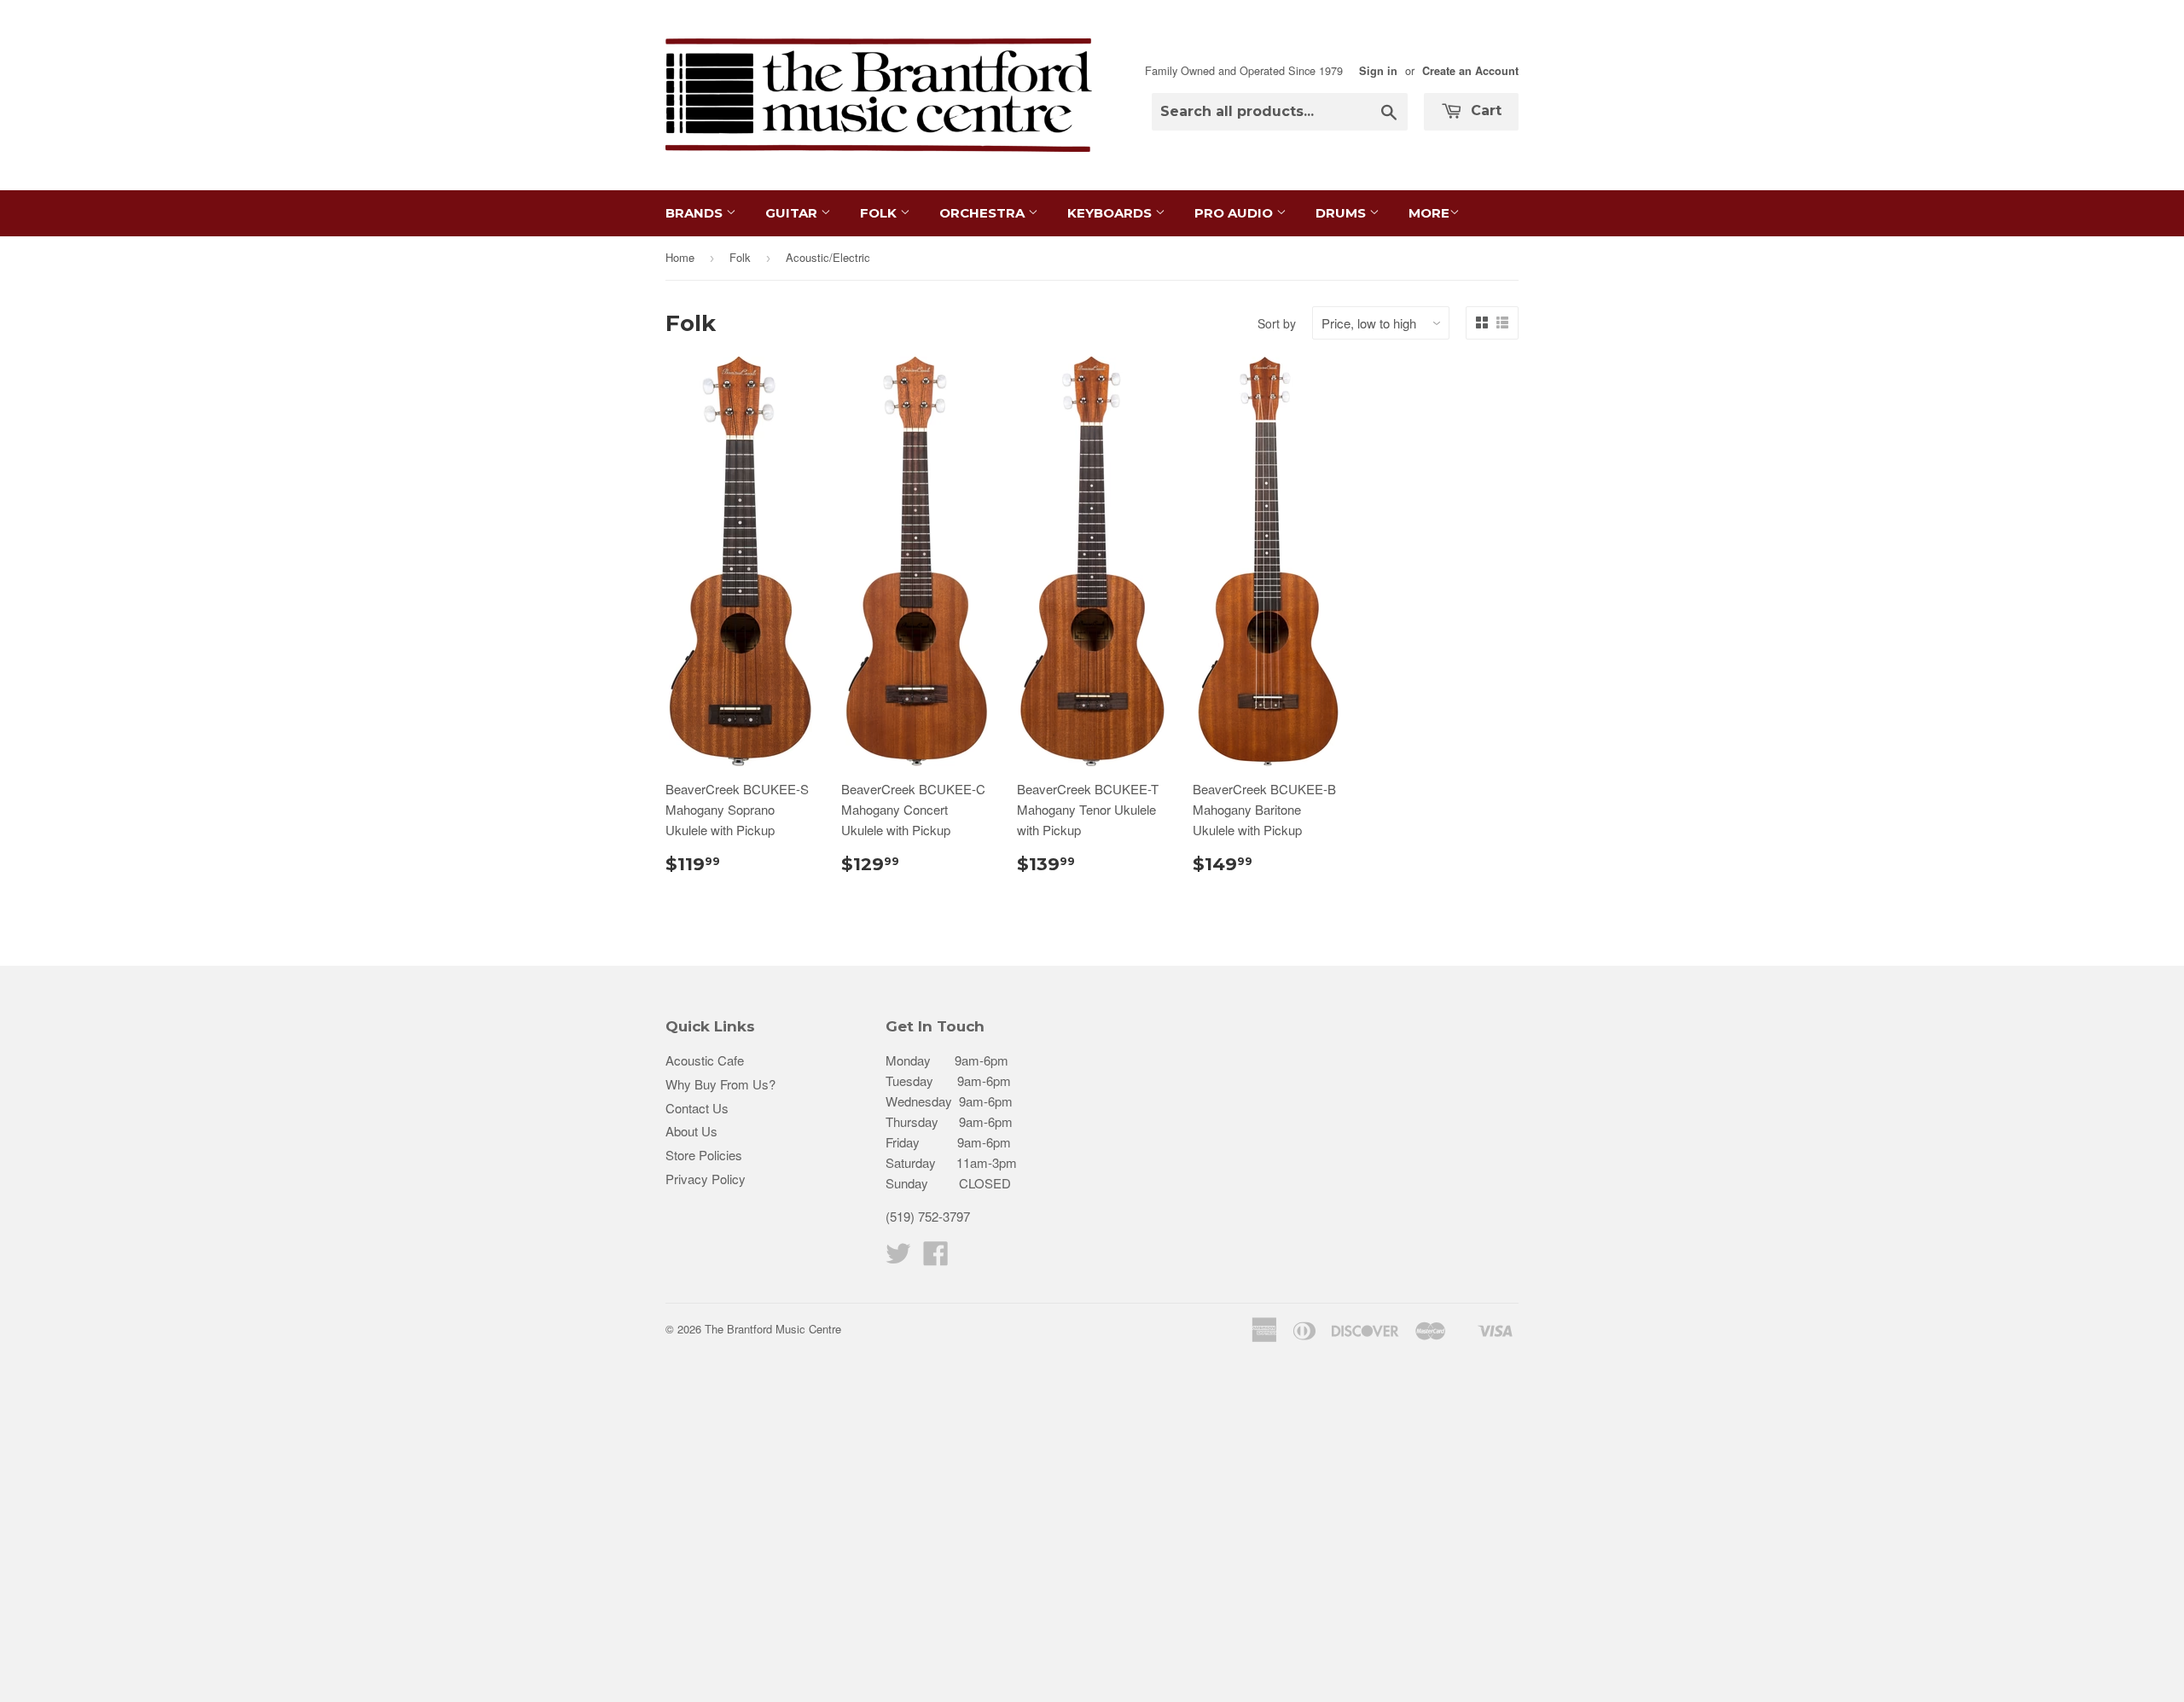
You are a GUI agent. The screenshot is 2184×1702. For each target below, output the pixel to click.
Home (680, 257)
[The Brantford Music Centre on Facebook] (936, 1258)
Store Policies (704, 1155)
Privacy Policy (706, 1179)
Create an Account (1470, 71)
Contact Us (697, 1108)
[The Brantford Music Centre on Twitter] (898, 1258)
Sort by (1277, 323)
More (1429, 213)
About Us (691, 1131)
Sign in (1378, 71)
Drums (1342, 213)
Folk (880, 213)
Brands (696, 213)
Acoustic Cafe (705, 1060)
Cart (1484, 110)
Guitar (793, 213)
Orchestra (984, 213)
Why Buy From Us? (720, 1084)
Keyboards (1111, 213)
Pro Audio (1235, 213)
